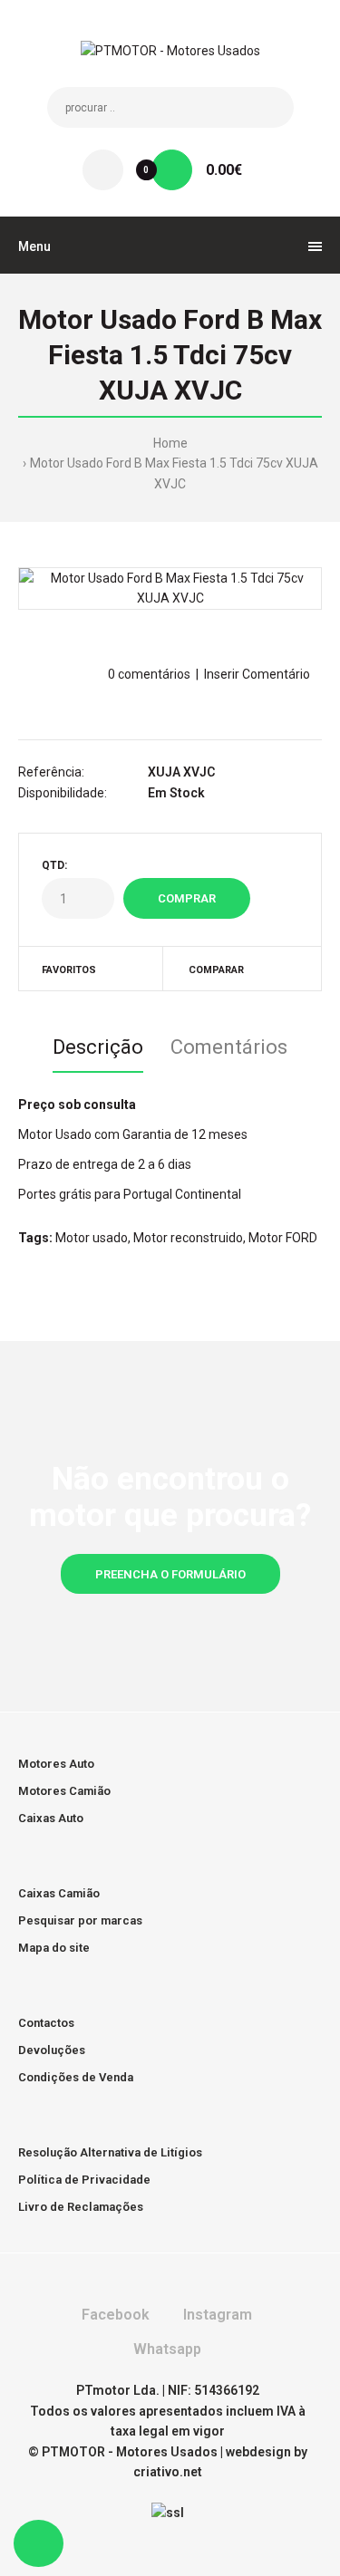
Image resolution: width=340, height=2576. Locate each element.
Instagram (216, 2315)
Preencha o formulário (170, 1574)
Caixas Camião (59, 1893)
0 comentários (149, 674)
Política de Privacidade (84, 2180)
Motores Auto (56, 1764)
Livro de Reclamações (81, 2207)
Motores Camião (64, 1791)
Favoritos (69, 970)
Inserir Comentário (257, 674)
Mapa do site (54, 1948)
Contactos (46, 2023)
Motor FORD (283, 1238)
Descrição (98, 1047)
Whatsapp (165, 2349)
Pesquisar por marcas (80, 1920)
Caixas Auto (51, 1818)
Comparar (216, 970)
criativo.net (168, 2472)
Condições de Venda (76, 2077)
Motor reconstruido (188, 1238)
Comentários (229, 1047)
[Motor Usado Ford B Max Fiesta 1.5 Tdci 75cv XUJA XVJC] (170, 589)
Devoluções (52, 2050)
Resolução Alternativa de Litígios (110, 2152)
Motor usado (92, 1238)
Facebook (114, 2315)
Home (170, 443)
